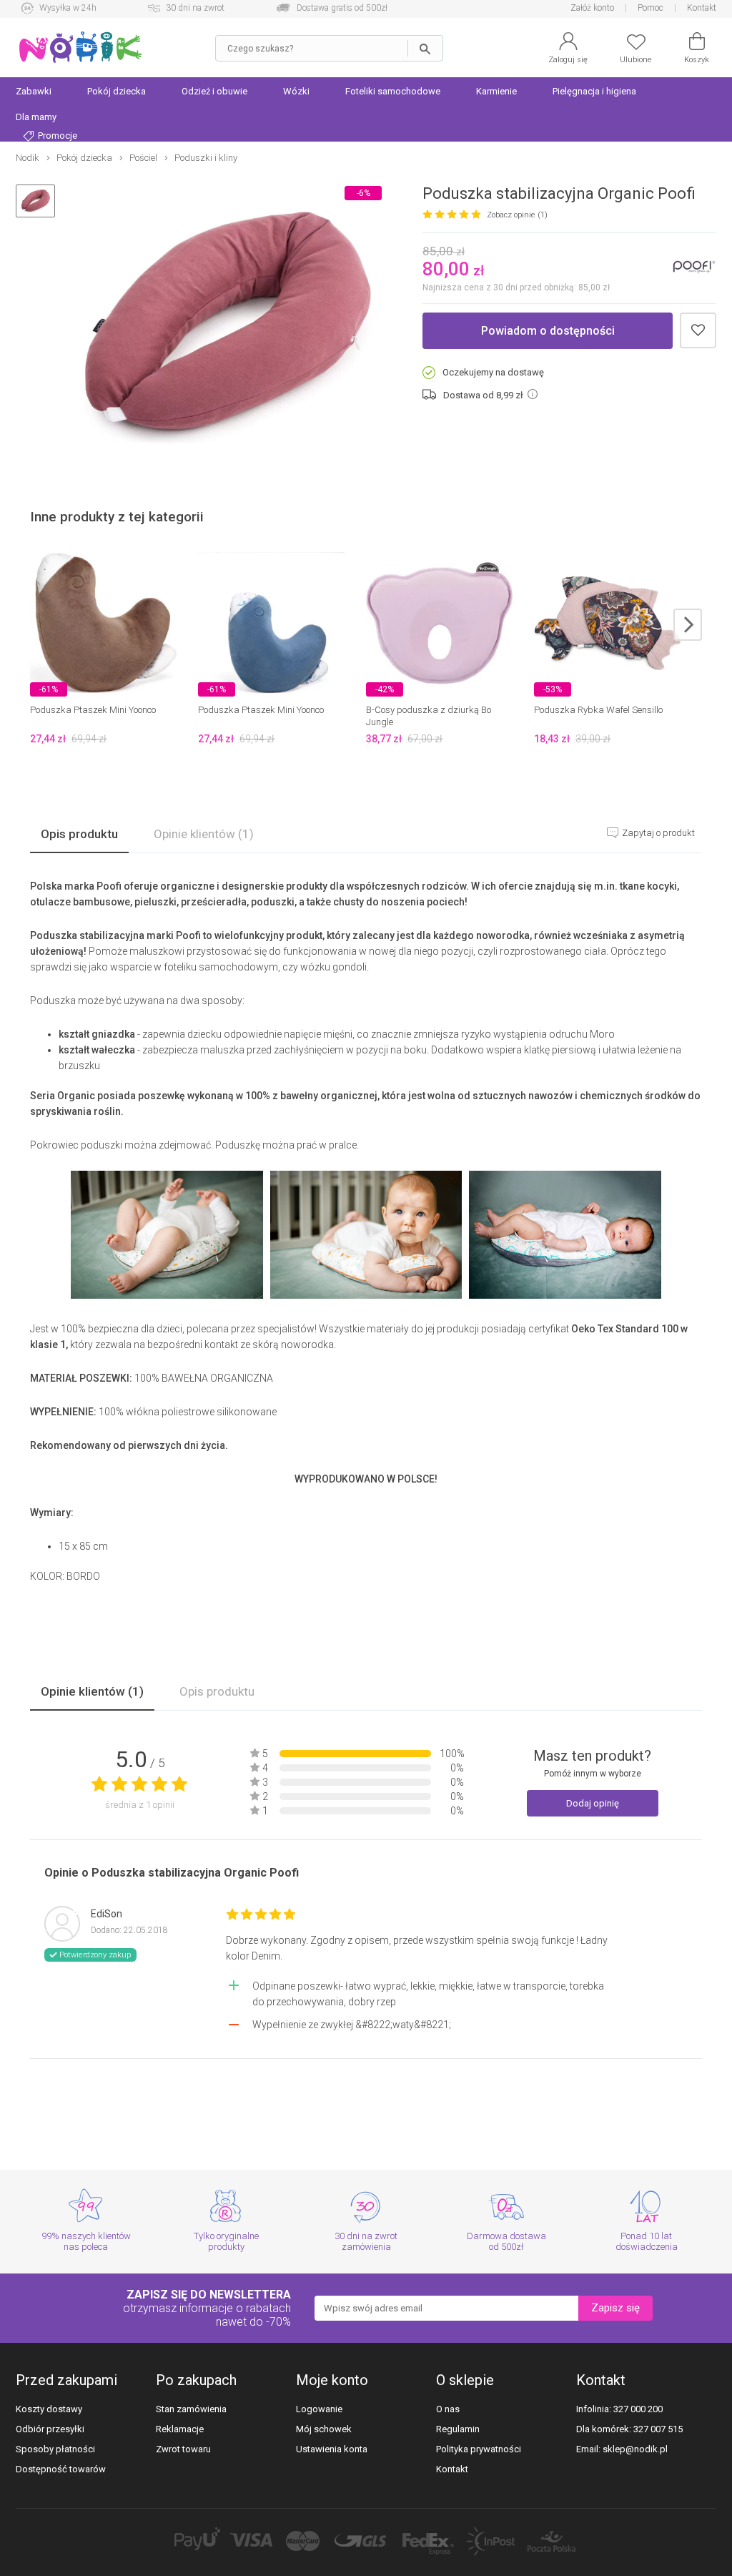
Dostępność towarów (61, 2469)
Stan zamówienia (191, 2409)
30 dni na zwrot (195, 8)
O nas (448, 2409)
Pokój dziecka (117, 91)
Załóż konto (592, 8)
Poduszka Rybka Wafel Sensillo (598, 710)
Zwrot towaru (183, 2449)
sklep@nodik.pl (635, 2449)
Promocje (56, 136)
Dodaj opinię (593, 1803)
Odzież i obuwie (214, 91)
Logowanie (319, 2409)
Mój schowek (324, 2429)
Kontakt (702, 8)
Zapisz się (615, 2308)
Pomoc (651, 8)
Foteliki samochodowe (393, 91)
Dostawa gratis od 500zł (342, 8)
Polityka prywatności (479, 2449)
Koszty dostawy (49, 2409)
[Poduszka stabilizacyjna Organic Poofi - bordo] (228, 329)
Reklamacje (180, 2429)
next (688, 625)
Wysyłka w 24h (68, 8)
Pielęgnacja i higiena (594, 91)
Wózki (296, 91)
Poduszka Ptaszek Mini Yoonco (93, 710)
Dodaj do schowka (698, 331)
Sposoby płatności (55, 2449)
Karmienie (496, 91)
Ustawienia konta (332, 2449)
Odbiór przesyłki (50, 2429)
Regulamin (458, 2429)
